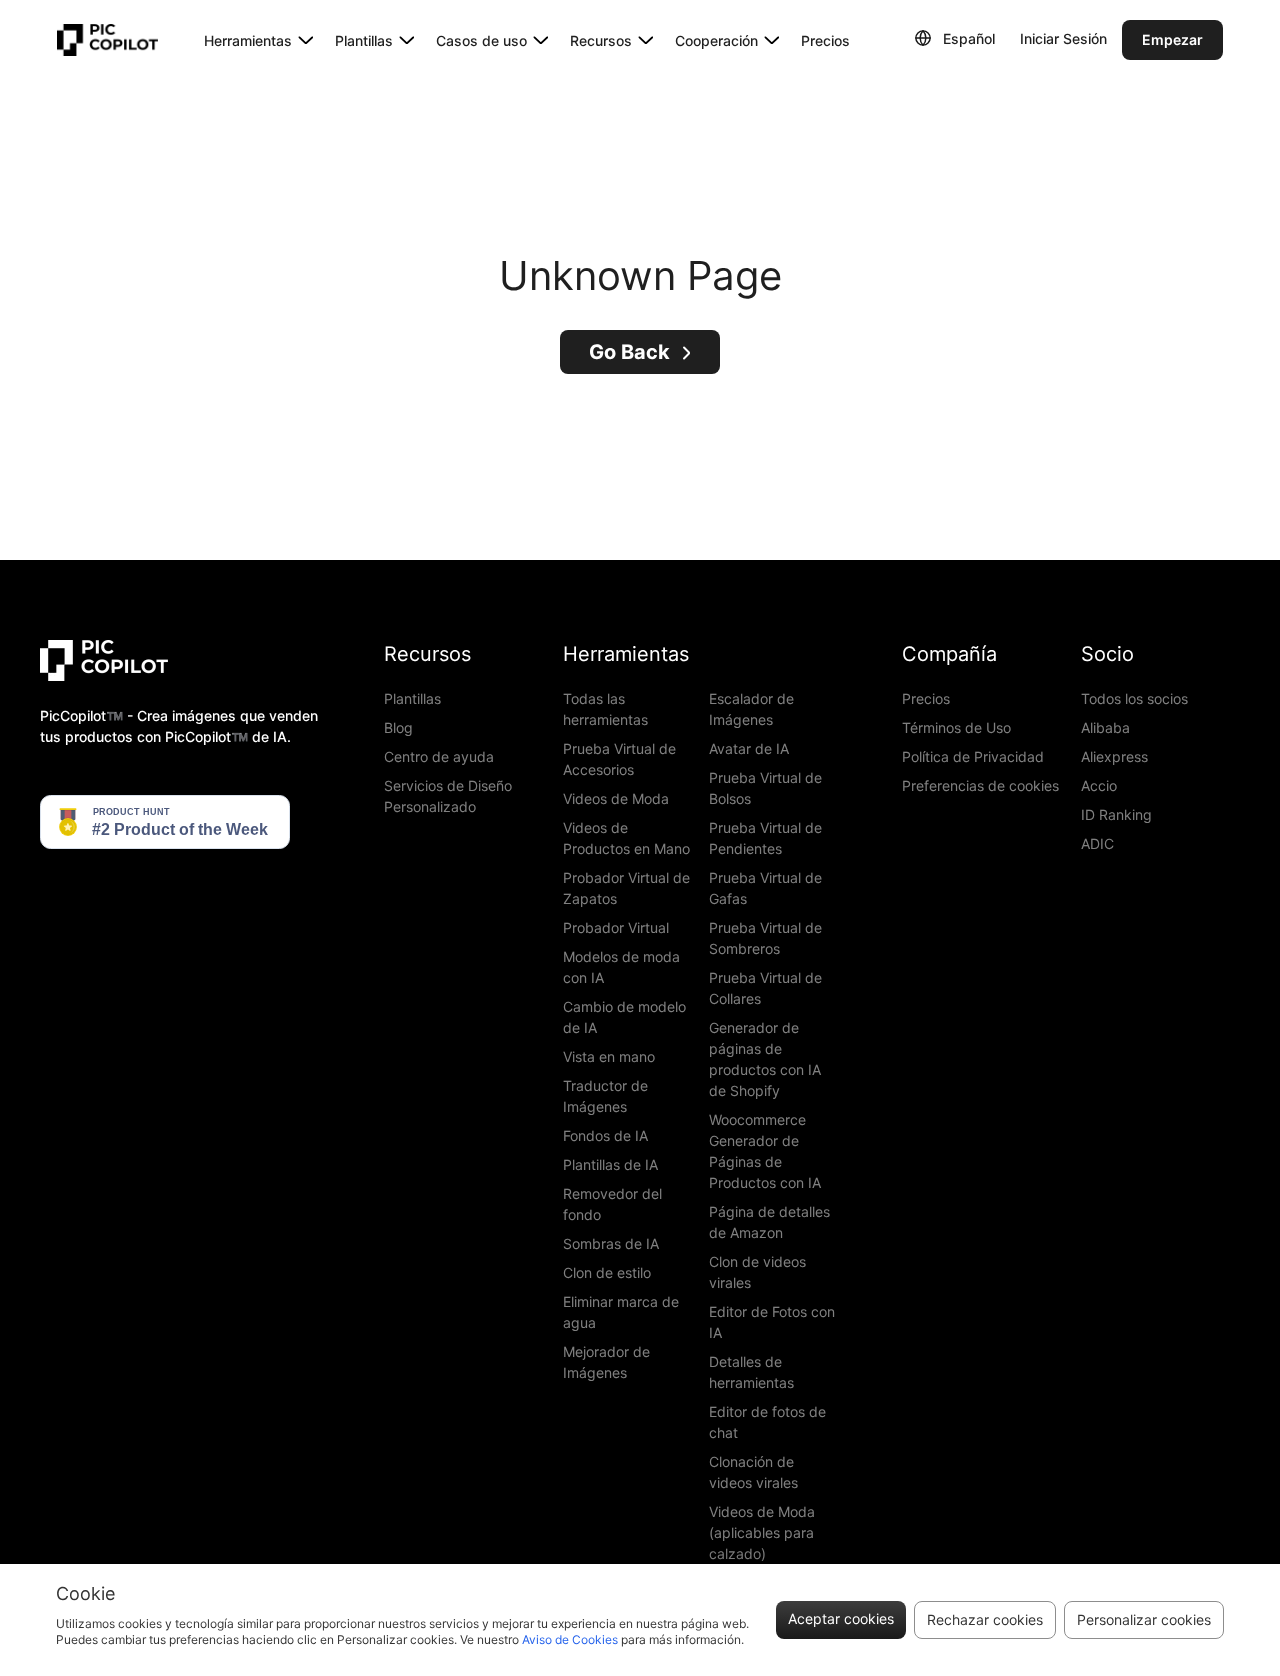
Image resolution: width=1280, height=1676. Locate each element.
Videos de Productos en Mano (626, 838)
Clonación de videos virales (753, 1472)
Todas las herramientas (605, 709)
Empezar (1172, 39)
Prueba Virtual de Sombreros (765, 938)
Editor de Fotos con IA (772, 1322)
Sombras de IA (611, 1243)
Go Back (629, 352)
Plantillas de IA (610, 1164)
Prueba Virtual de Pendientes (765, 838)
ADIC (1097, 843)
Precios (825, 40)
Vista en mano (609, 1056)
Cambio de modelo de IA (624, 1017)
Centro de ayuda (439, 756)
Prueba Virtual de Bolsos (765, 788)
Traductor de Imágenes (605, 1096)
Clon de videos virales (757, 1272)
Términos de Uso (956, 727)
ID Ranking (1116, 814)
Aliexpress (1114, 756)
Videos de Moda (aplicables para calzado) (762, 1532)
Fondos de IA (605, 1135)
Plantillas (412, 698)
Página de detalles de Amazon (769, 1222)
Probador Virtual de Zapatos (626, 888)
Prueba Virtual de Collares (765, 988)
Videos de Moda (616, 798)
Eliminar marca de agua (621, 1312)
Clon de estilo (607, 1272)
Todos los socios (1134, 698)
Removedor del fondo (612, 1204)
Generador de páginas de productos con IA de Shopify (765, 1059)
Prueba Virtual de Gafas (765, 888)
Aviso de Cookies (570, 1639)
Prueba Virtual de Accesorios (619, 759)
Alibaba (1105, 727)
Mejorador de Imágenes (606, 1362)
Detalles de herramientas (751, 1372)
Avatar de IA (749, 748)
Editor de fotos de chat (767, 1422)
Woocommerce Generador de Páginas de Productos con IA (765, 1151)
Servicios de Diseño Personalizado (448, 796)
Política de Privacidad (973, 756)
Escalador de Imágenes (751, 709)
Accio (1099, 785)
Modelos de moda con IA (621, 967)
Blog (398, 727)
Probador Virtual (616, 927)
